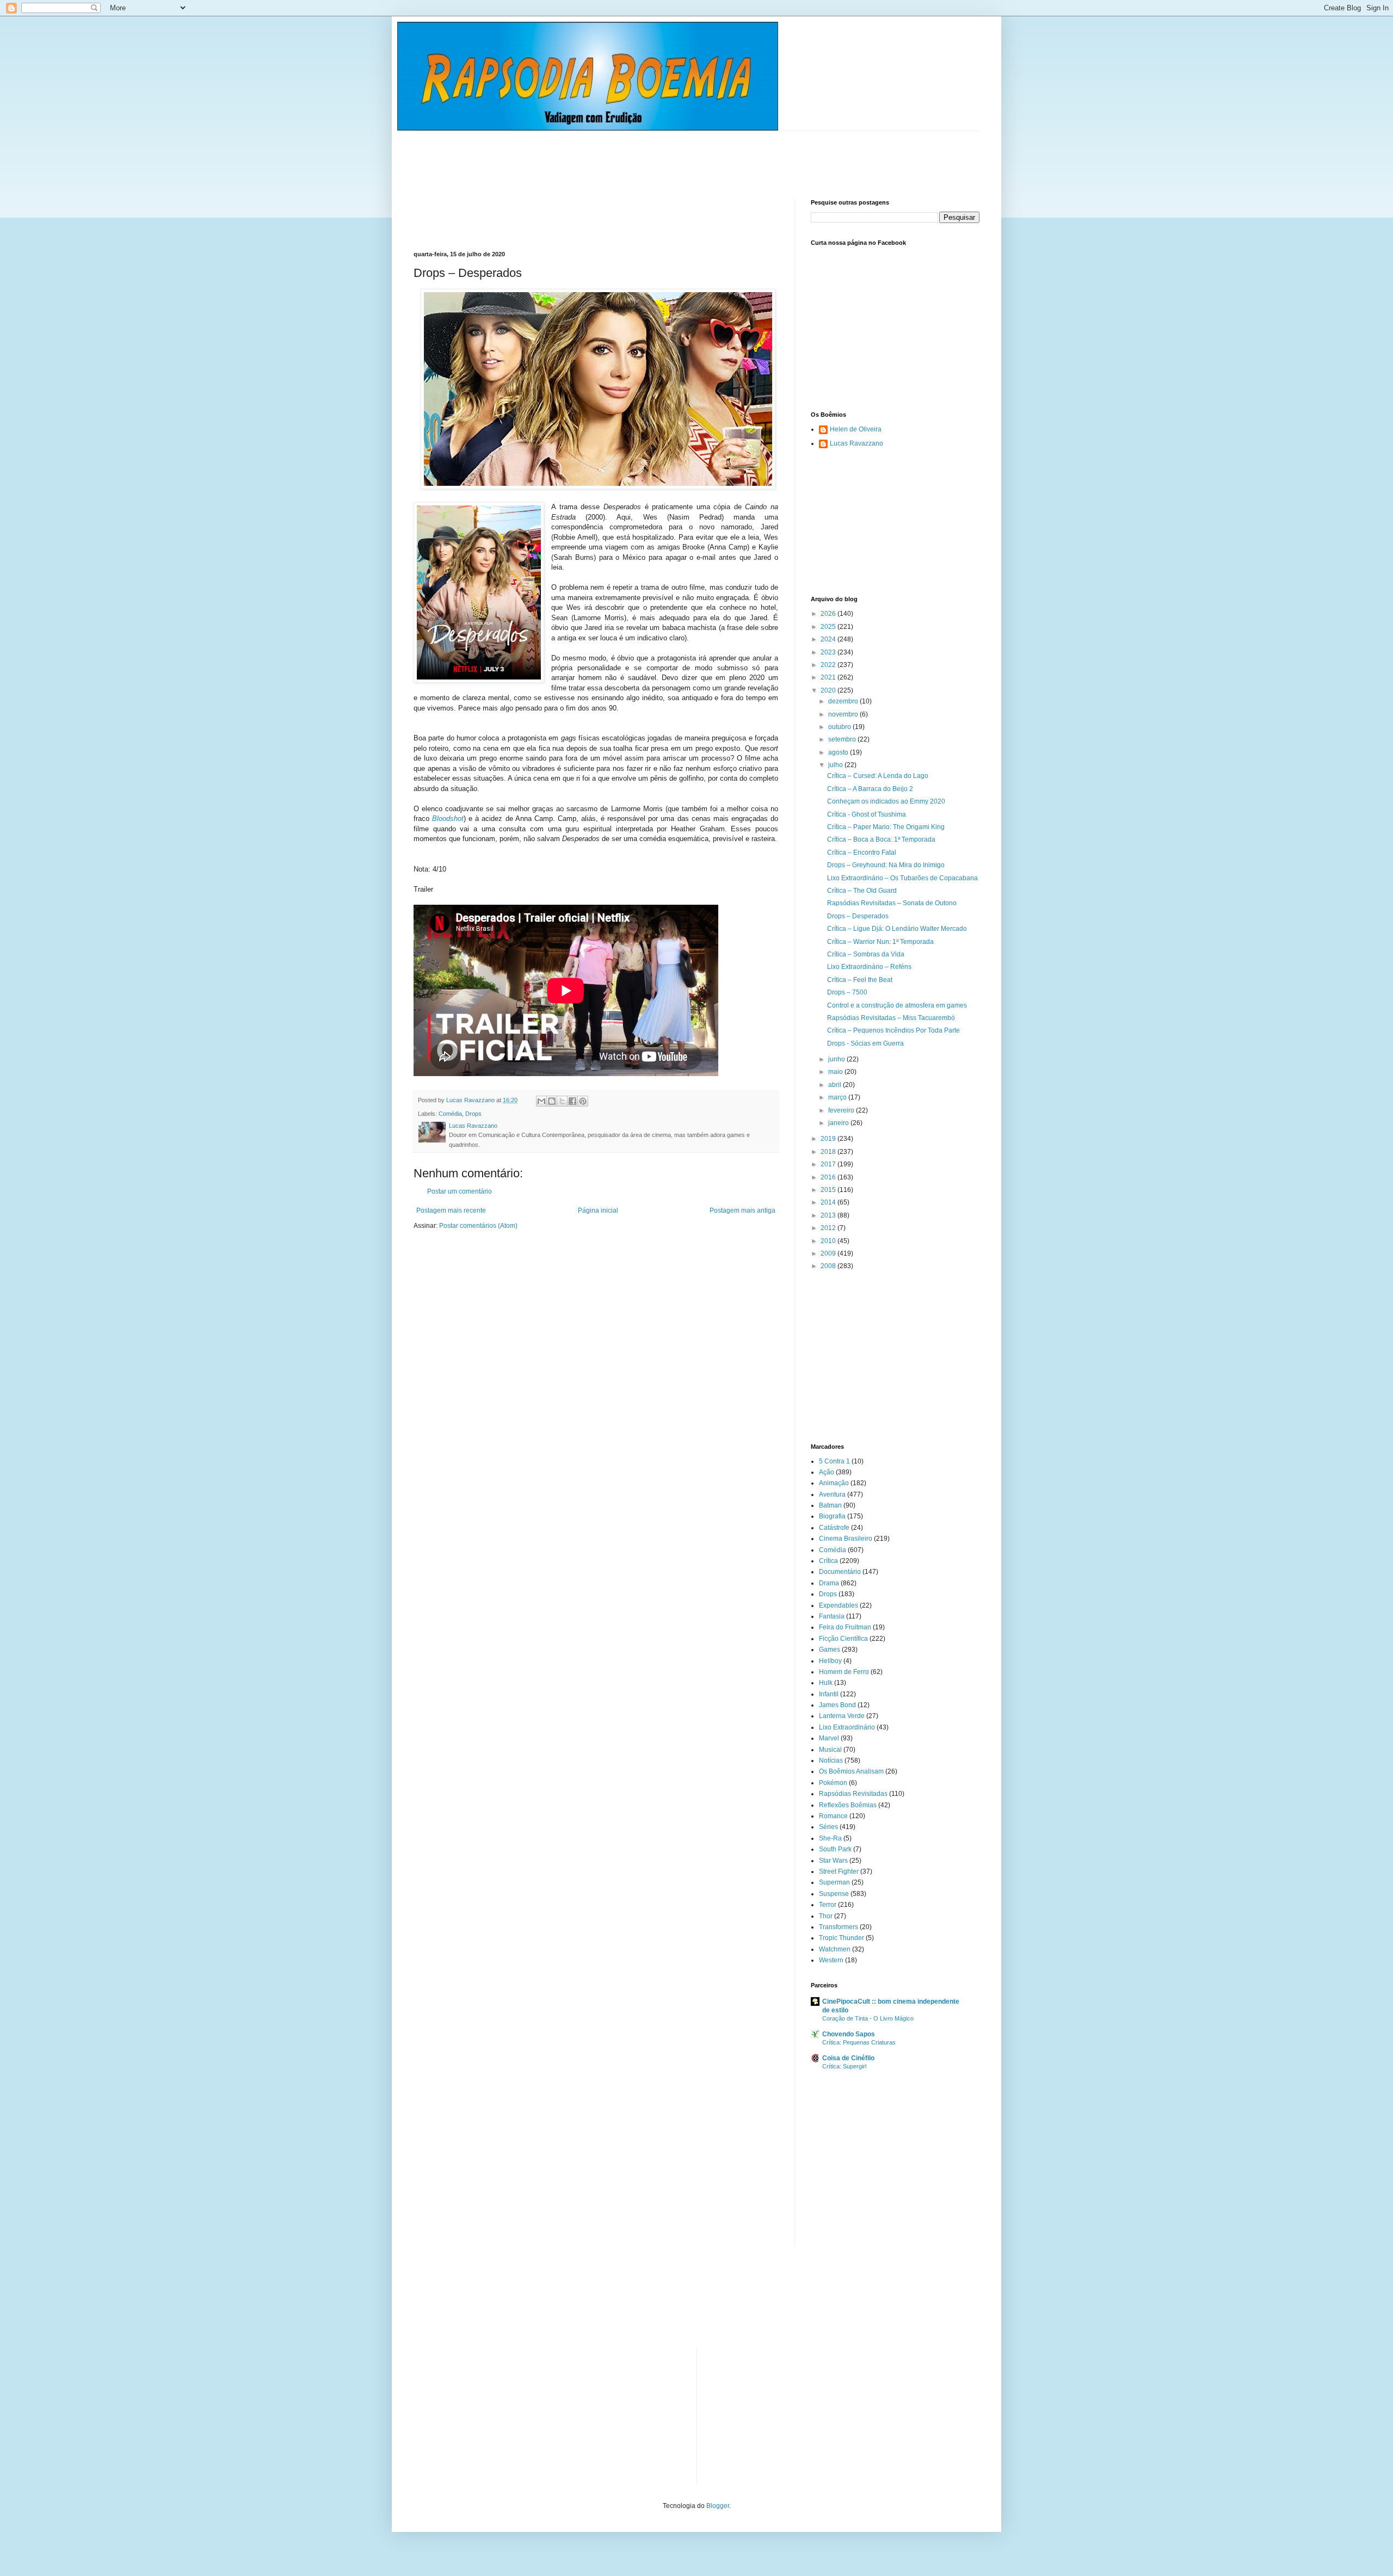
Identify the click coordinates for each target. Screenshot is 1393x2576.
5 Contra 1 (834, 1461)
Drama (829, 1583)
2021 (829, 677)
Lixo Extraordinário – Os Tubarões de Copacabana (902, 878)
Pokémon (833, 1783)
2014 (829, 1202)
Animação (834, 1483)
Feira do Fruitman (845, 1627)
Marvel (829, 1738)
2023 (829, 652)
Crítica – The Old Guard (862, 891)
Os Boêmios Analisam (851, 1771)
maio (836, 1072)
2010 (829, 1241)
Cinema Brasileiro (846, 1539)
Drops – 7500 (847, 992)
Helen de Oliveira (856, 429)
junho (837, 1059)
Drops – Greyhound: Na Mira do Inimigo (886, 865)
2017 (829, 1164)
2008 (829, 1266)
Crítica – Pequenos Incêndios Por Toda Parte (893, 1030)
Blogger (718, 2506)
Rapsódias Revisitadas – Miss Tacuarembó (891, 1018)
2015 (829, 1190)
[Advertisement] (612, 156)
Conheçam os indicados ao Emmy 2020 (886, 801)
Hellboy (830, 1661)
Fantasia (832, 1616)
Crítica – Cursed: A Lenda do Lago (878, 776)
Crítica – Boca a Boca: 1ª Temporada (881, 839)
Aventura (832, 1494)
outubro (840, 727)
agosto (839, 752)
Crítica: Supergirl (844, 2066)
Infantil (829, 1694)
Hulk (826, 1683)
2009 (829, 1253)
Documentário (840, 1572)
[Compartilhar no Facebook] (572, 1101)
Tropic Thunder (842, 1938)
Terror (828, 1905)
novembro (844, 714)
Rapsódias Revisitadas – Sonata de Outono (892, 903)
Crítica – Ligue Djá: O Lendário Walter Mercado (897, 929)
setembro (843, 739)
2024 (829, 639)
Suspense (834, 1894)
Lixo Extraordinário (847, 1727)
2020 (829, 690)
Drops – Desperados (858, 916)
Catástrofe (834, 1528)
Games (830, 1650)
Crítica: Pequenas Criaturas (859, 2042)
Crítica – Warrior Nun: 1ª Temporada (880, 942)
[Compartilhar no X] (562, 1101)
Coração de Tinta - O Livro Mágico (868, 2018)
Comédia (450, 1114)
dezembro (844, 701)
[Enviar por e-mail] (541, 1101)
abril (836, 1085)
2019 (829, 1139)
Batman (830, 1505)
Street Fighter (839, 1871)
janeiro (839, 1123)
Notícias (831, 1760)
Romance (833, 1816)
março (838, 1097)
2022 (829, 665)
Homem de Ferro (844, 1672)
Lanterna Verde (842, 1716)
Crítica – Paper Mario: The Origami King (886, 827)
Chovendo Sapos (849, 2034)
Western (831, 1960)
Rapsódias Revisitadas (853, 1794)
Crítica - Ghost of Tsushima (867, 814)
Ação (827, 1472)
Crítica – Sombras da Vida (866, 954)
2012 (829, 1228)
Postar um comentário (460, 1191)
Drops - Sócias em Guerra (865, 1043)
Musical (830, 1750)
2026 (829, 614)
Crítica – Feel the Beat (860, 980)
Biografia (832, 1516)
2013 (829, 1215)
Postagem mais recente (451, 1210)
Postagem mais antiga (742, 1210)
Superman (834, 1882)
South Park (835, 1849)
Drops (473, 1114)
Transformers (839, 1927)
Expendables (839, 1605)
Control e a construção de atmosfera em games (897, 1005)
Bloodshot (448, 818)
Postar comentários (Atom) (478, 1226)
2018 (829, 1152)
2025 (829, 627)
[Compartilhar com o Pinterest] (583, 1101)
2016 (829, 1177)
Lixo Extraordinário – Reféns (869, 967)
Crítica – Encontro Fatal (862, 853)
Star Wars (833, 1861)
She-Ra (830, 1838)
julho (836, 765)
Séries (828, 1827)
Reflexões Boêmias (848, 1805)
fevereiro (842, 1110)
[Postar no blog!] (552, 1101)
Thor (826, 1916)
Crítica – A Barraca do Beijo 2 (870, 789)
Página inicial (598, 1210)
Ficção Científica (843, 1639)
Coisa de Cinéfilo (848, 2058)
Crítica (828, 1561)
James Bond (837, 1705)
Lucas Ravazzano (856, 443)
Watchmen (835, 1949)
